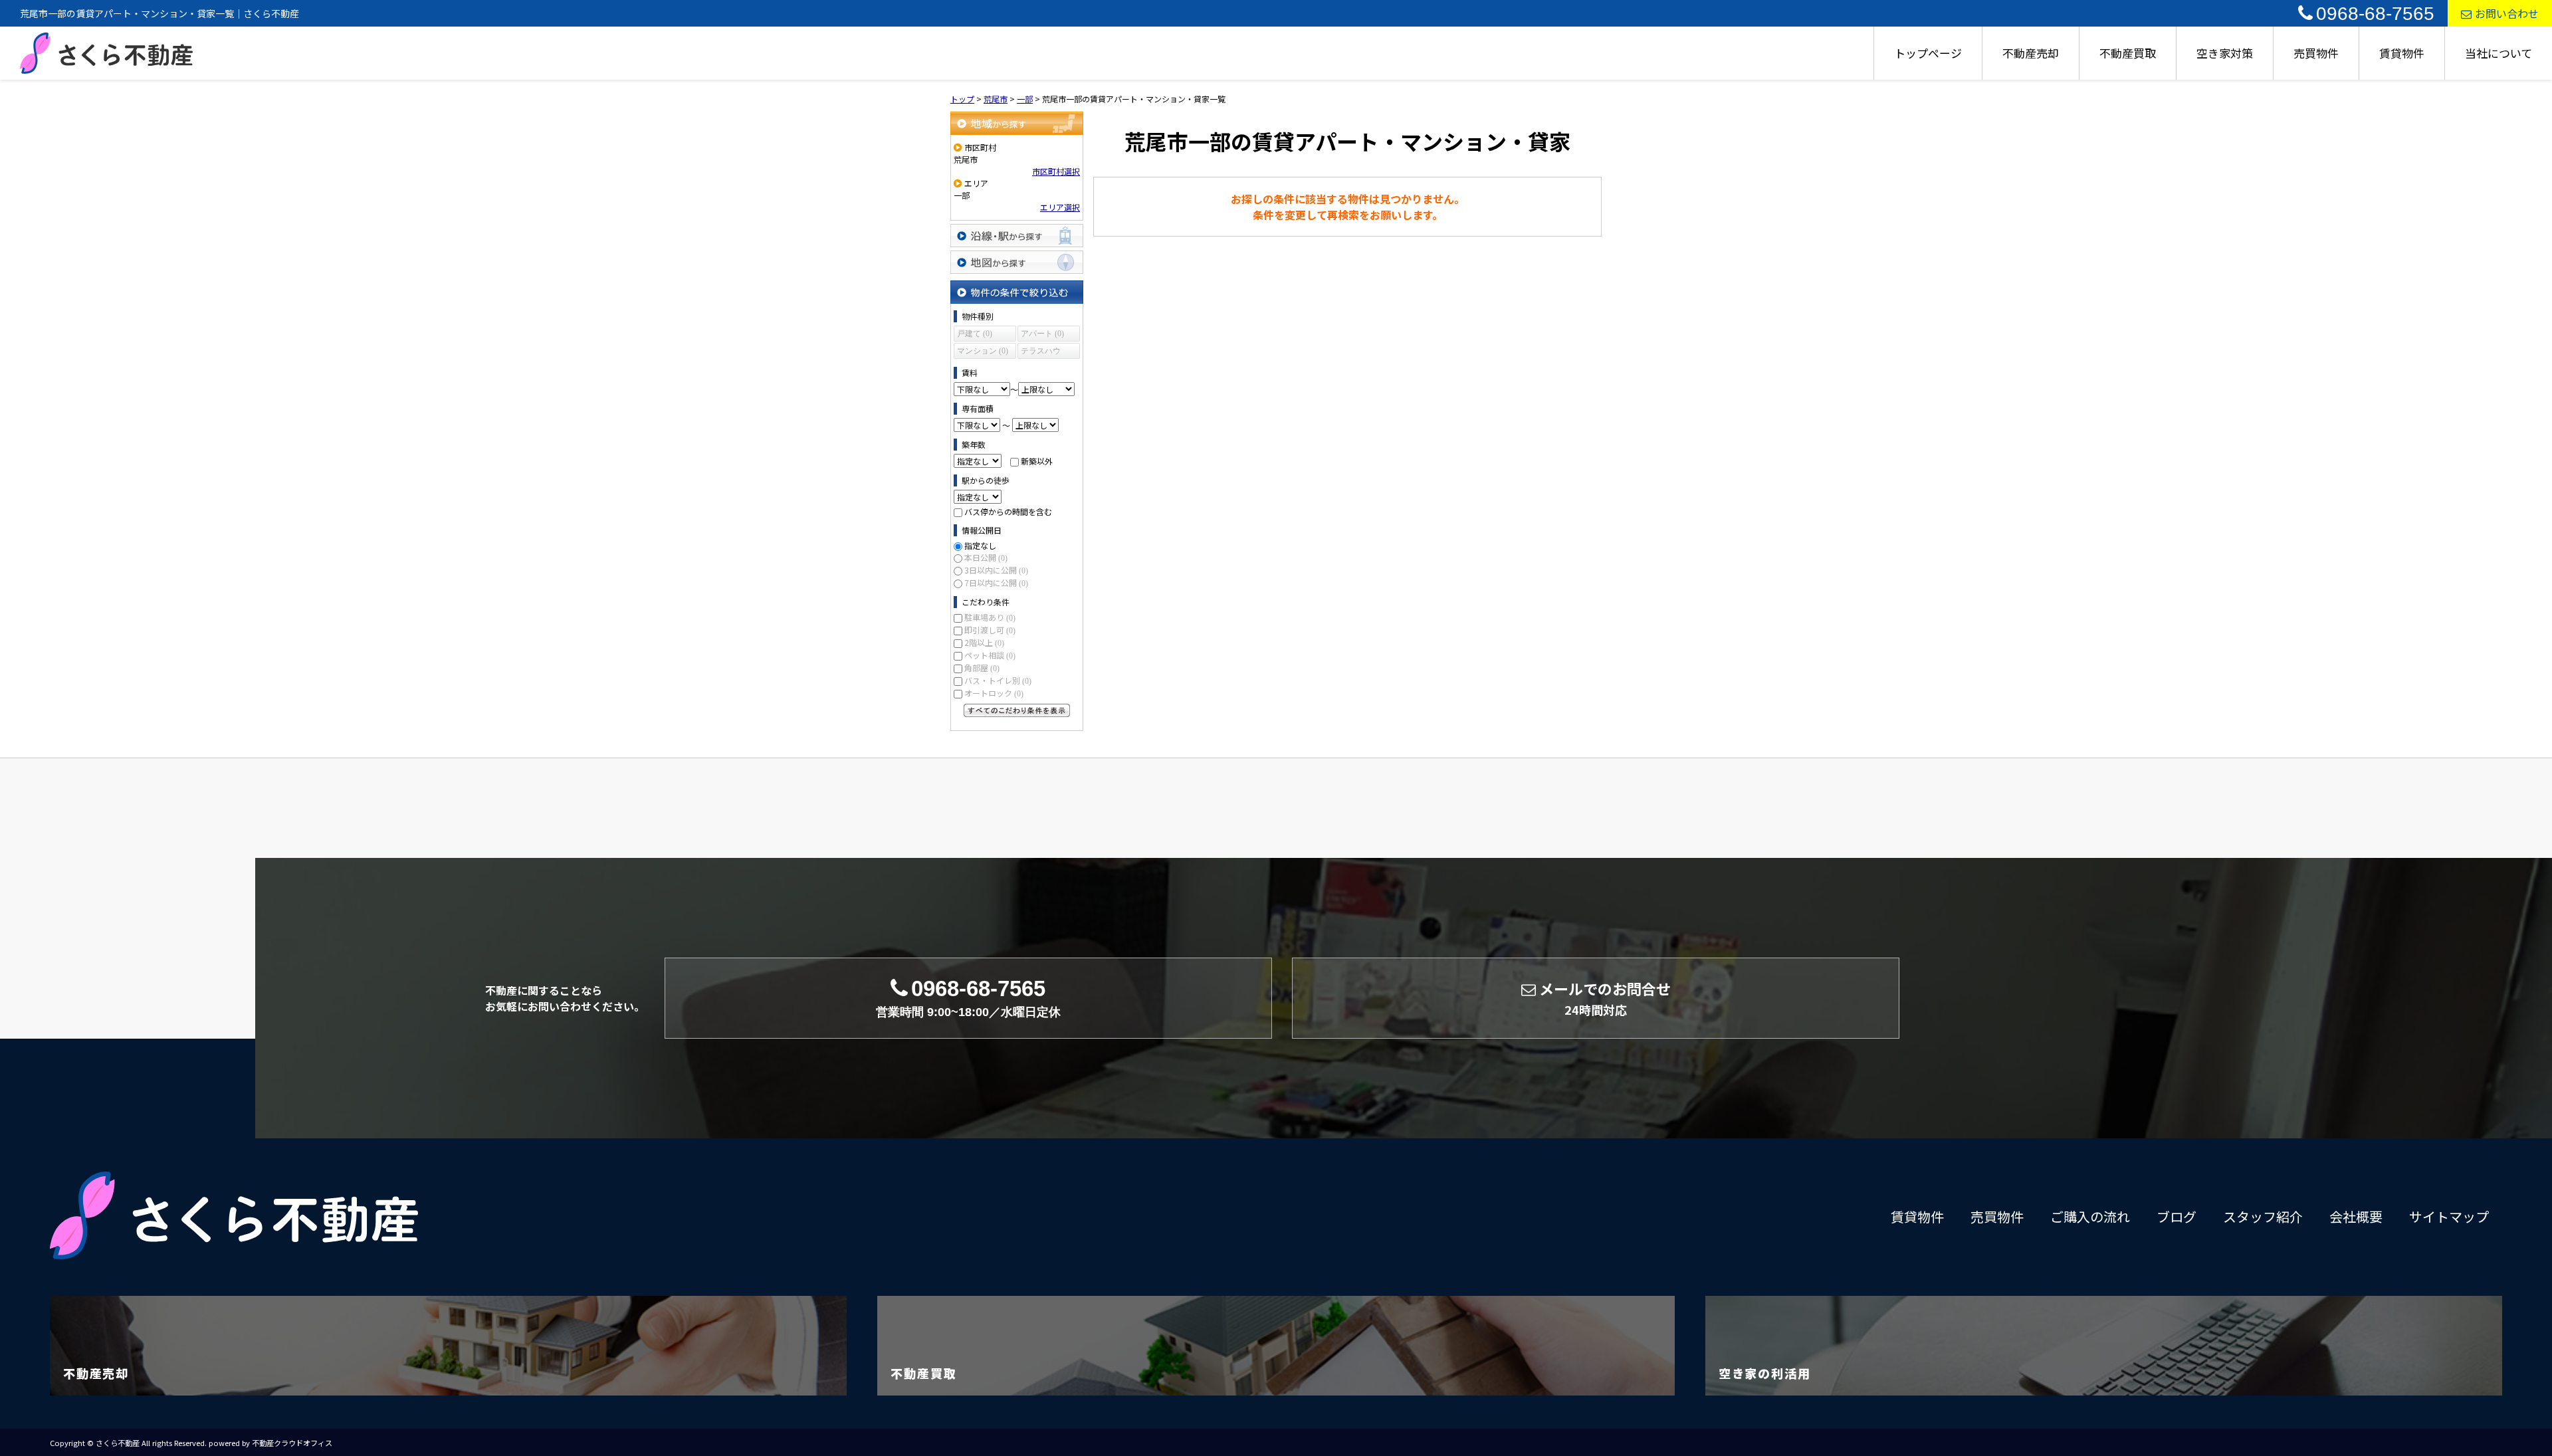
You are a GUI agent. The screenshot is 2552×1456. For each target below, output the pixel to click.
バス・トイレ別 (998, 680)
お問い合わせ (2507, 13)
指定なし (980, 545)
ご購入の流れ (2090, 1216)
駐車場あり (990, 617)
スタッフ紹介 (2263, 1216)
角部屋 (982, 668)
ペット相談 (990, 655)
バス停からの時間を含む (1008, 511)
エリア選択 (1060, 207)
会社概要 (2356, 1216)
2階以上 (984, 642)
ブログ (2177, 1216)
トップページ (1928, 53)
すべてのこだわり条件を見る (1017, 710)
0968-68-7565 (2375, 14)
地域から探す (1017, 123)
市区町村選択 (1056, 171)
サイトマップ (2449, 1216)
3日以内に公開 (996, 570)
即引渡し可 (990, 630)
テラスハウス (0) (1041, 353)
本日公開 (986, 557)
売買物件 (2316, 53)
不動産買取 (2128, 53)
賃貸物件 (2402, 53)
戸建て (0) (975, 334)
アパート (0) (1042, 334)
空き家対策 (2225, 53)
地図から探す (1017, 262)
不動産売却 (2031, 53)
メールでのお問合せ (1605, 998)
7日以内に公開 (996, 582)
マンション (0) (983, 351)
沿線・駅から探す (1017, 236)
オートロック (994, 693)
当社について (2499, 53)
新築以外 (1037, 461)
